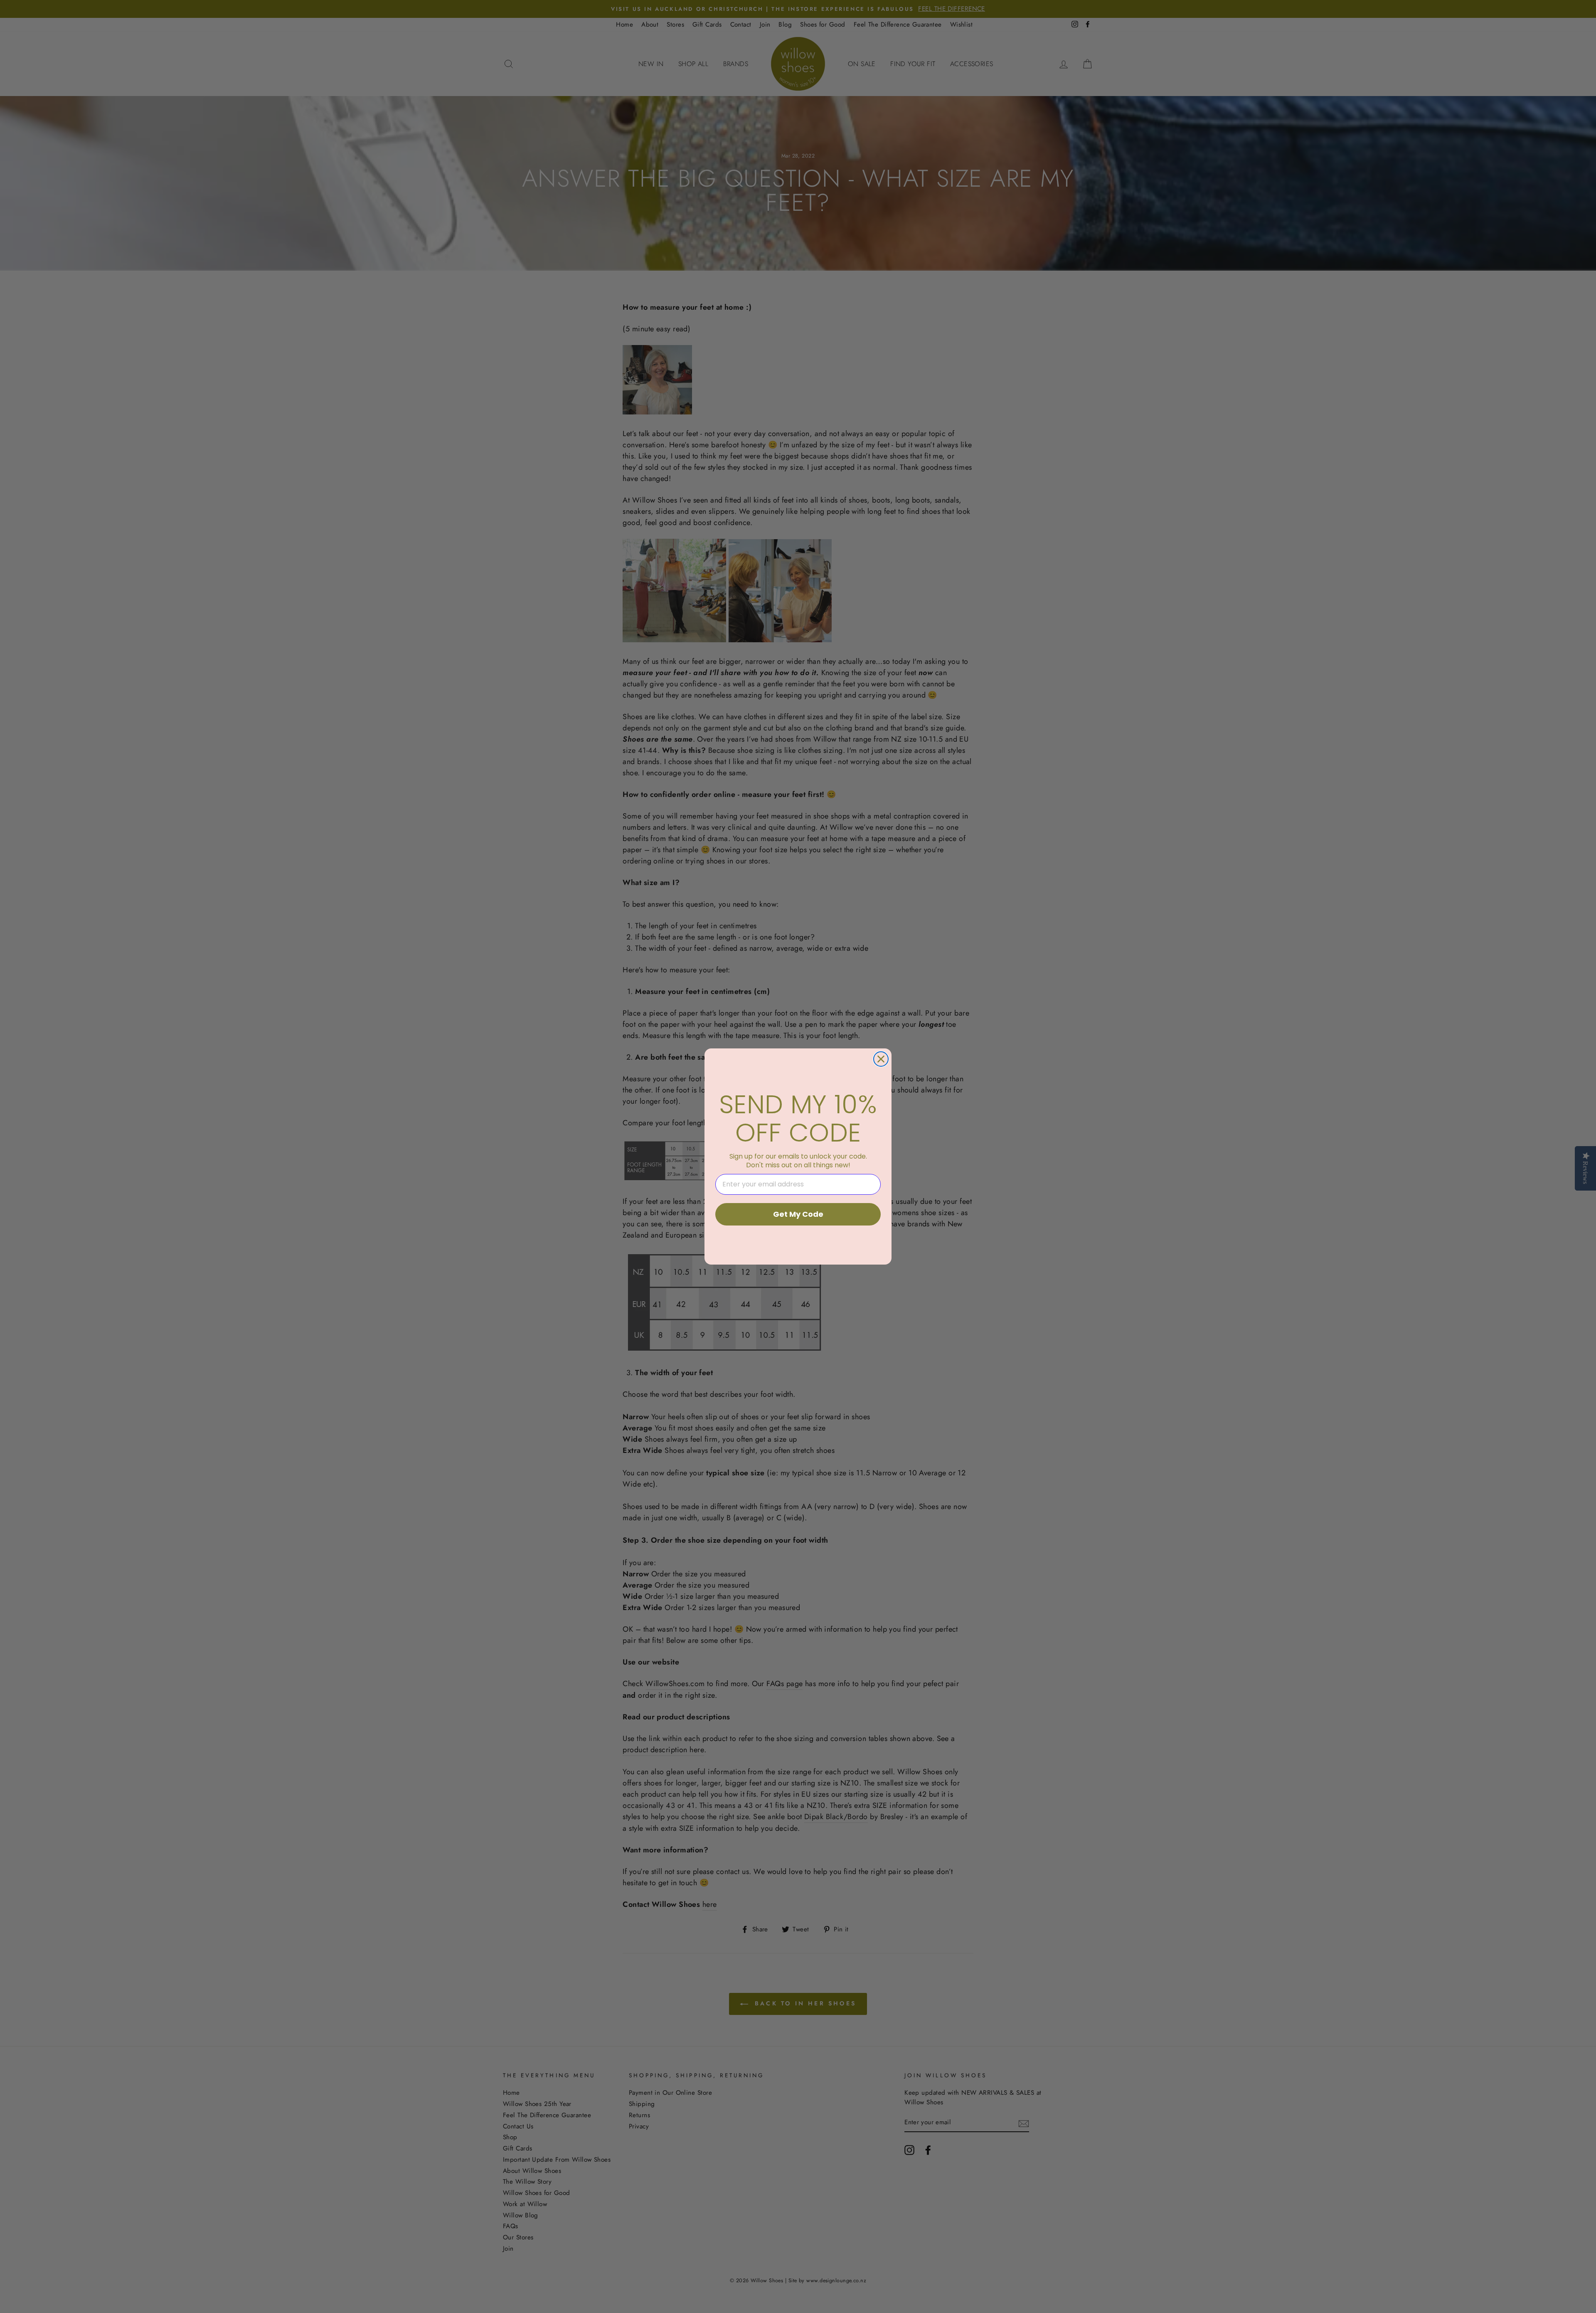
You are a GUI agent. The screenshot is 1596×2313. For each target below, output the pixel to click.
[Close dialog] (881, 1059)
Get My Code (798, 1214)
